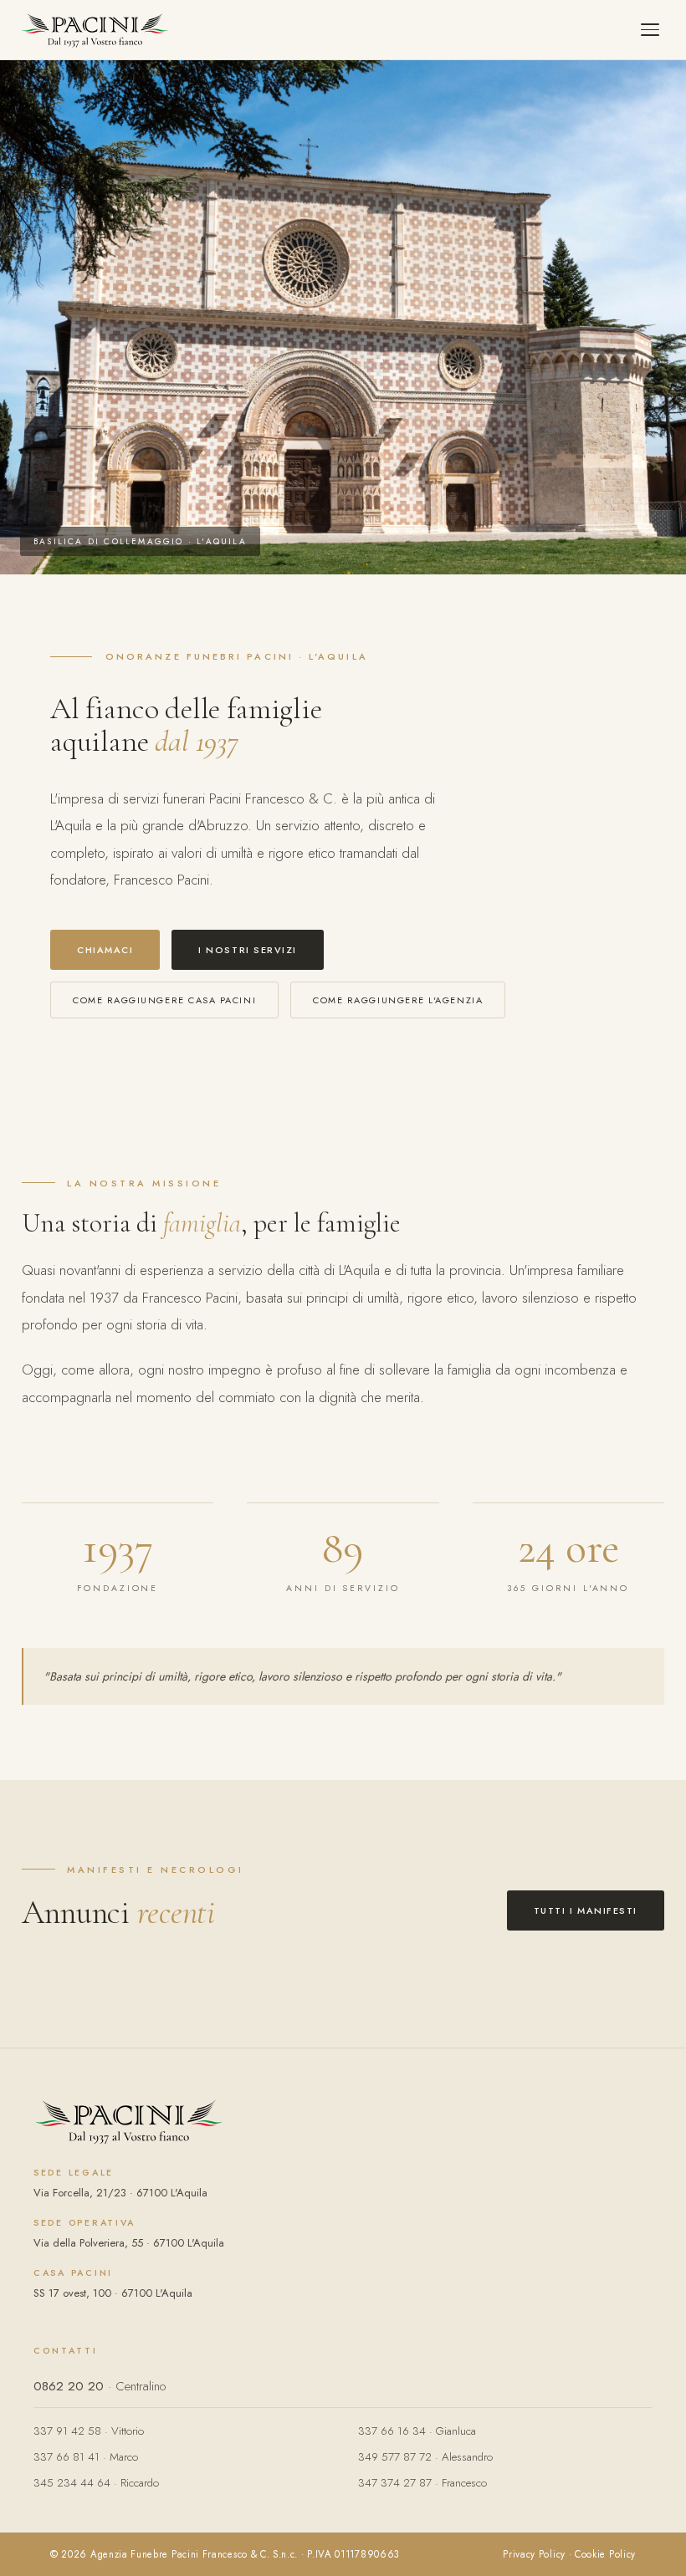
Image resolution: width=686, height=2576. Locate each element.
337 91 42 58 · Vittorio (89, 2431)
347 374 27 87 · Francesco (422, 2483)
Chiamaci (105, 950)
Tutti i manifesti (586, 1910)
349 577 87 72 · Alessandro (425, 2457)
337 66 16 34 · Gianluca (417, 2431)
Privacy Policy (534, 2554)
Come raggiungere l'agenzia (398, 1000)
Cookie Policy (605, 2554)
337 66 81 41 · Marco (86, 2457)
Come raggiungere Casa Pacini (164, 1000)
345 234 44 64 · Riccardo (96, 2483)
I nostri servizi (248, 950)
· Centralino (100, 2386)
